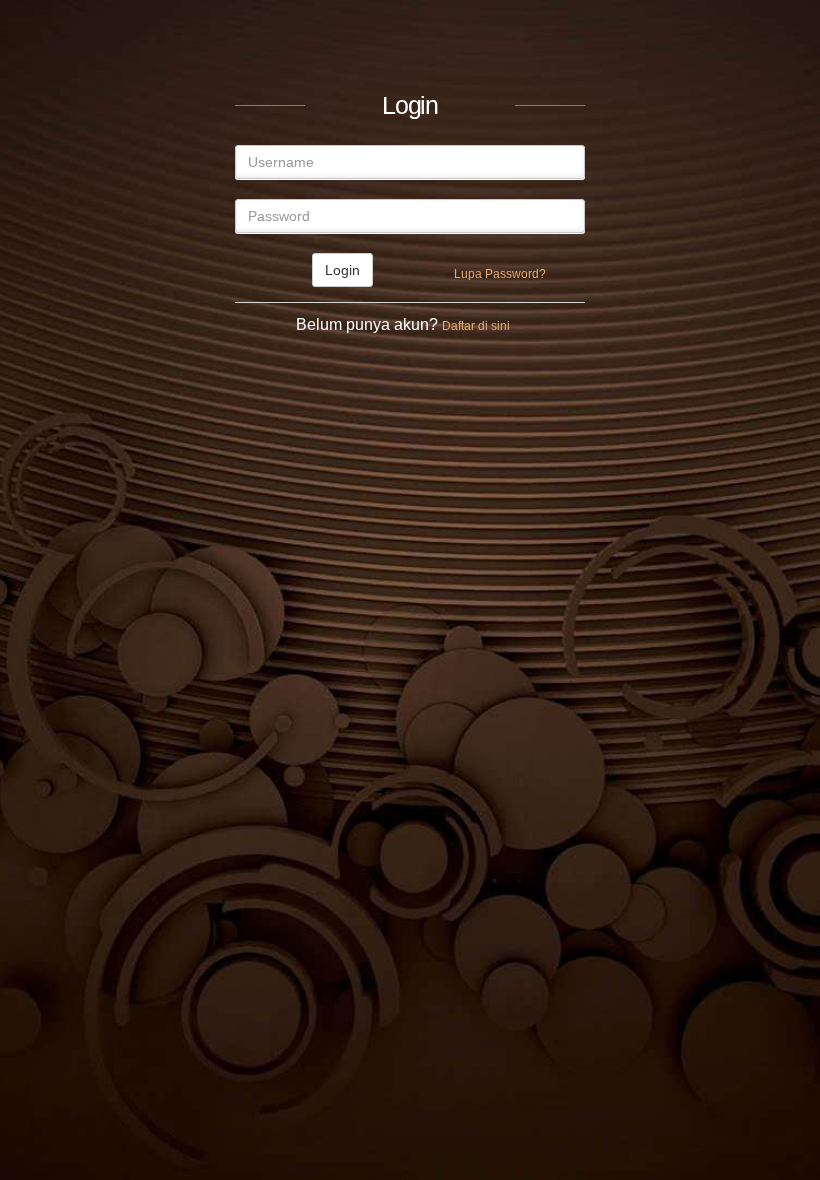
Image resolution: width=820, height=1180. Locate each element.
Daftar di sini (476, 326)
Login (342, 270)
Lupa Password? (500, 274)
